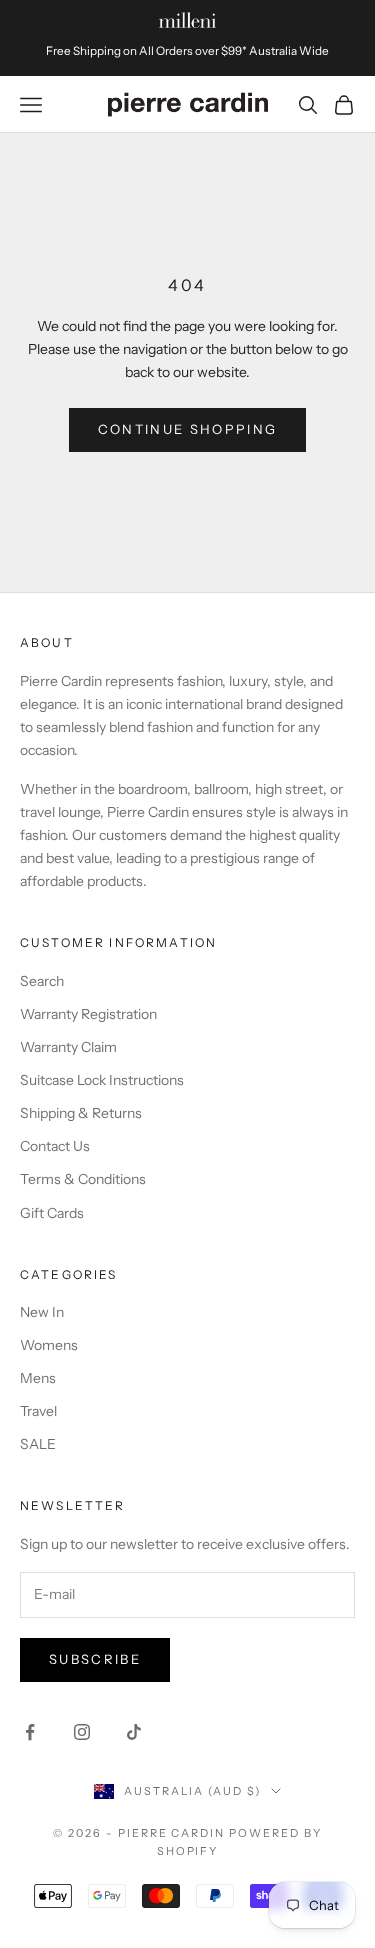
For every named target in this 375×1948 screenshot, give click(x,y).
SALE (38, 1444)
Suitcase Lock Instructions (102, 1080)
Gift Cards (52, 1213)
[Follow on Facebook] (30, 1732)
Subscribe (95, 1659)
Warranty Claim (68, 1047)
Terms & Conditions (83, 1179)
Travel (38, 1411)
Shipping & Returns (81, 1113)
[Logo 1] (187, 20)
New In (42, 1312)
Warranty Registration (88, 1014)
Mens (38, 1378)
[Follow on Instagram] (82, 1732)
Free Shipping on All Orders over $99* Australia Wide (187, 51)
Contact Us (55, 1146)
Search (42, 981)
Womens (49, 1345)
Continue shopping (188, 429)
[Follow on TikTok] (134, 1732)
